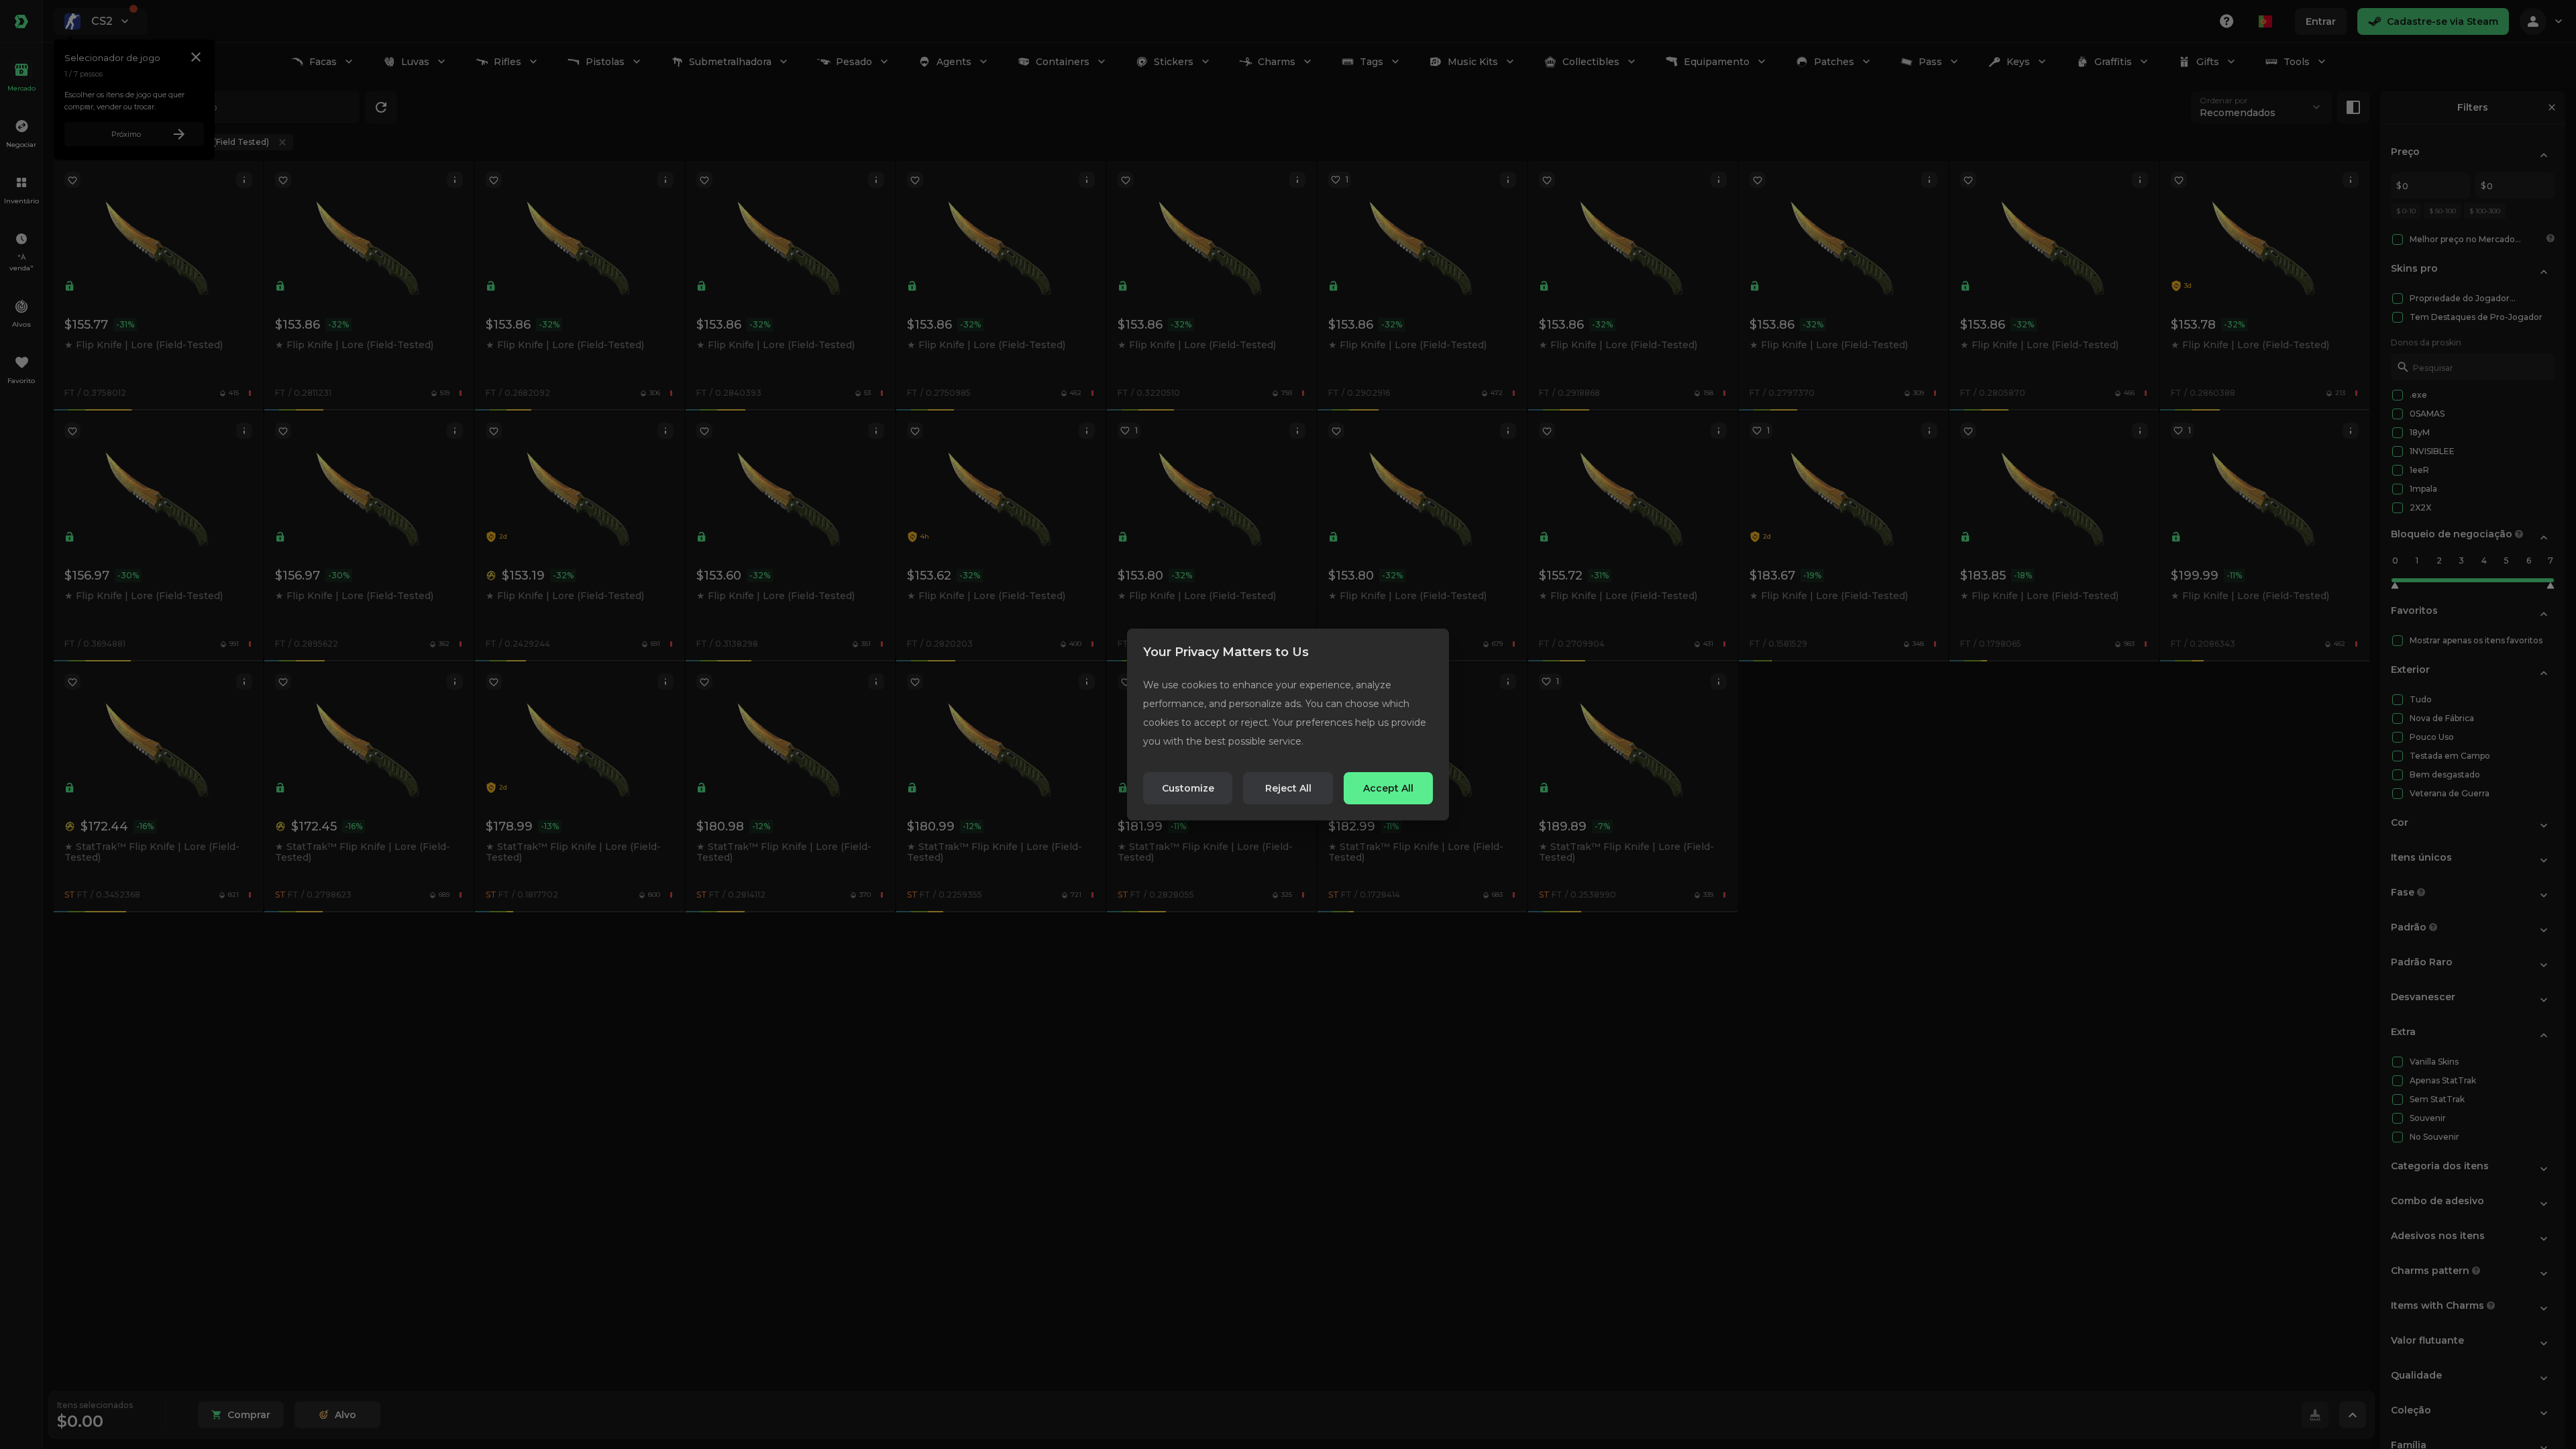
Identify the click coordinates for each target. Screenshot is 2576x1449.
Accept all (1388, 788)
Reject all (1288, 788)
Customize (1188, 788)
